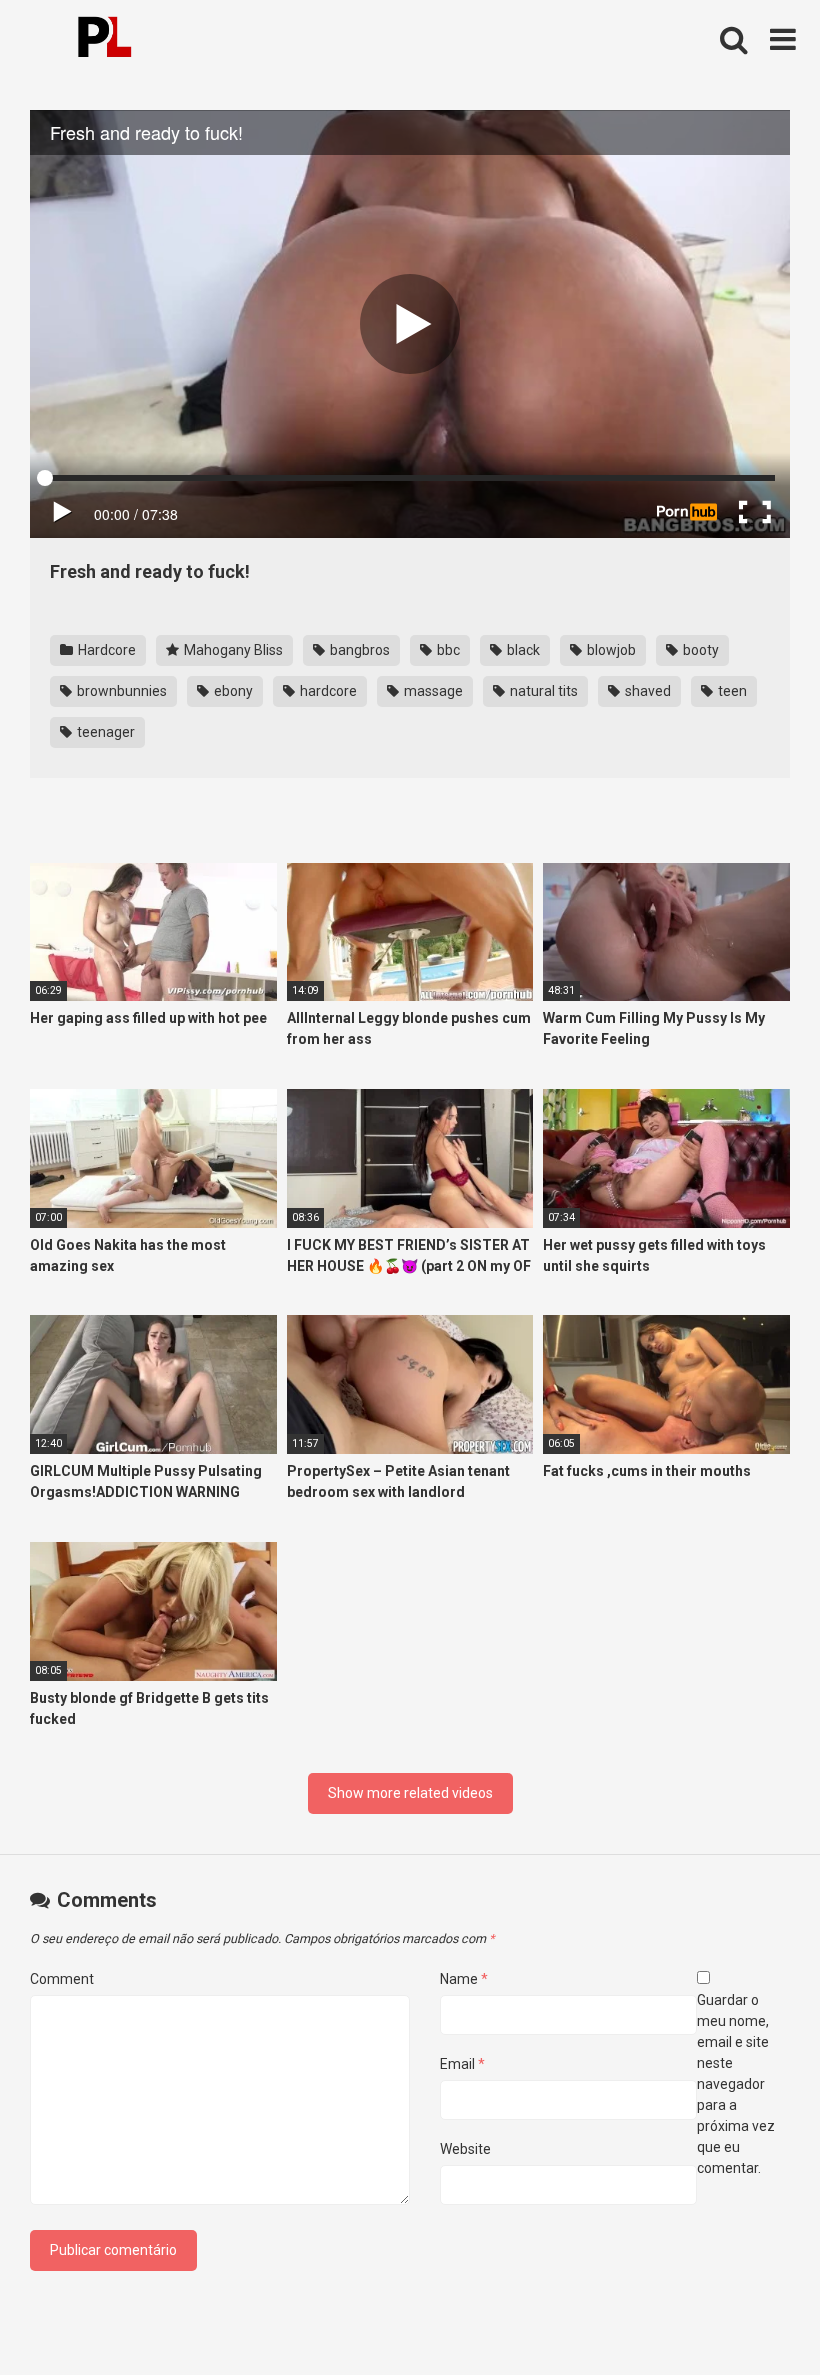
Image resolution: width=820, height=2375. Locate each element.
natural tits (542, 691)
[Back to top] (753, 2314)
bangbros (358, 650)
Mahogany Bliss (232, 650)
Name (464, 1979)
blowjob (610, 650)
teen (731, 691)
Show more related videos (410, 1793)
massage (432, 691)
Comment (62, 1979)
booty (699, 650)
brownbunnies (120, 691)
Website (465, 2149)
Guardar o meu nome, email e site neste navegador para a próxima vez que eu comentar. (736, 2084)
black (522, 650)
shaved (646, 691)
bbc (447, 650)
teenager (104, 732)
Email (462, 2064)
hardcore (327, 691)
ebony (232, 691)
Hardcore (105, 650)
